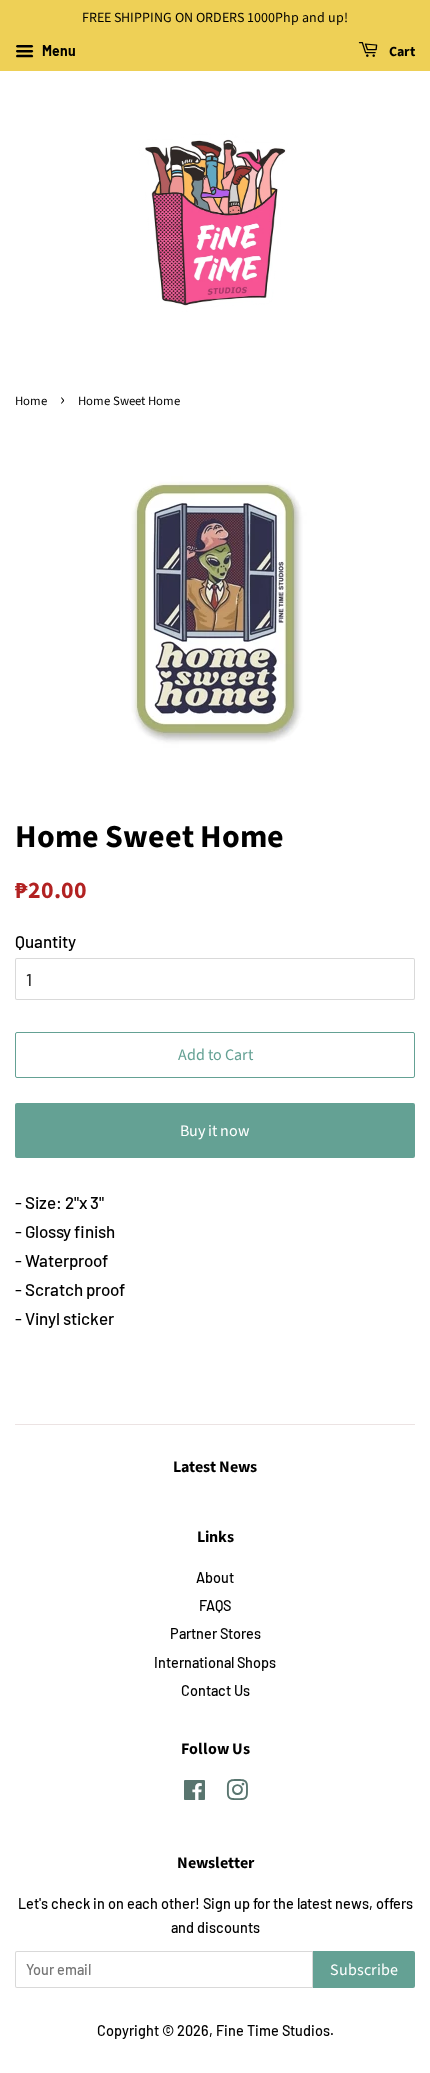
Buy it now (215, 1131)
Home (31, 401)
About (215, 1577)
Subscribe (364, 1970)
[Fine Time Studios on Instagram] (237, 1793)
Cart (400, 52)
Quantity (45, 941)
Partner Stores (215, 1633)
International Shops (215, 1662)
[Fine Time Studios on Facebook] (194, 1793)
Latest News (215, 1467)
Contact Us (215, 1690)
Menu (57, 50)
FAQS (215, 1605)
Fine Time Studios (273, 2030)
